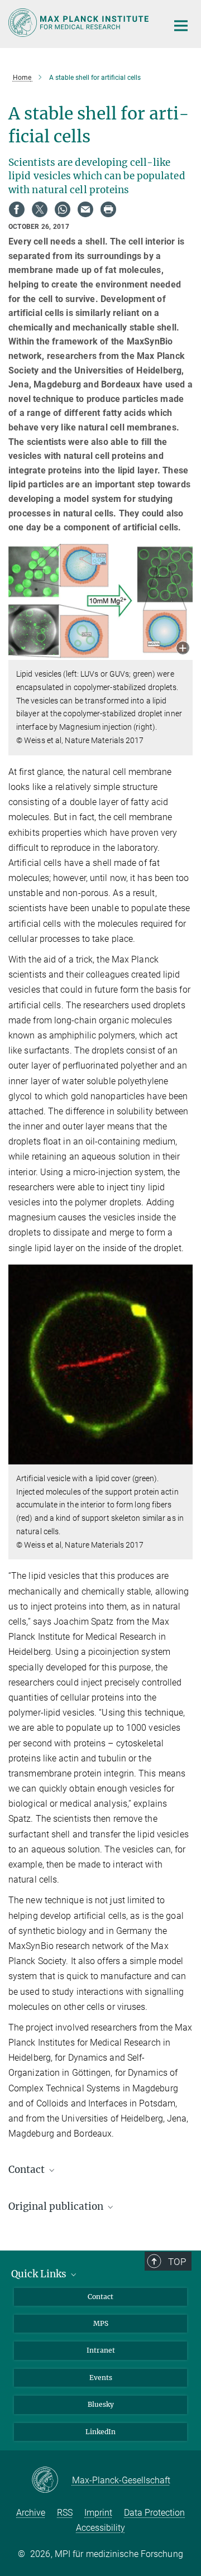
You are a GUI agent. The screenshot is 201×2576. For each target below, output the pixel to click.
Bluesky (101, 2404)
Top (177, 2262)
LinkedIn (100, 2432)
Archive (31, 2513)
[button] (183, 649)
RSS (65, 2513)
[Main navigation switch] (181, 26)
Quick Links (40, 2274)
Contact (100, 2297)
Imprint (98, 2513)
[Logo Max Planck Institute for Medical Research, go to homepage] (80, 23)
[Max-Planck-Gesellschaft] (52, 2481)
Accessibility (100, 2528)
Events (101, 2378)
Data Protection (154, 2513)
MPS (101, 2323)
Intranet (101, 2350)
